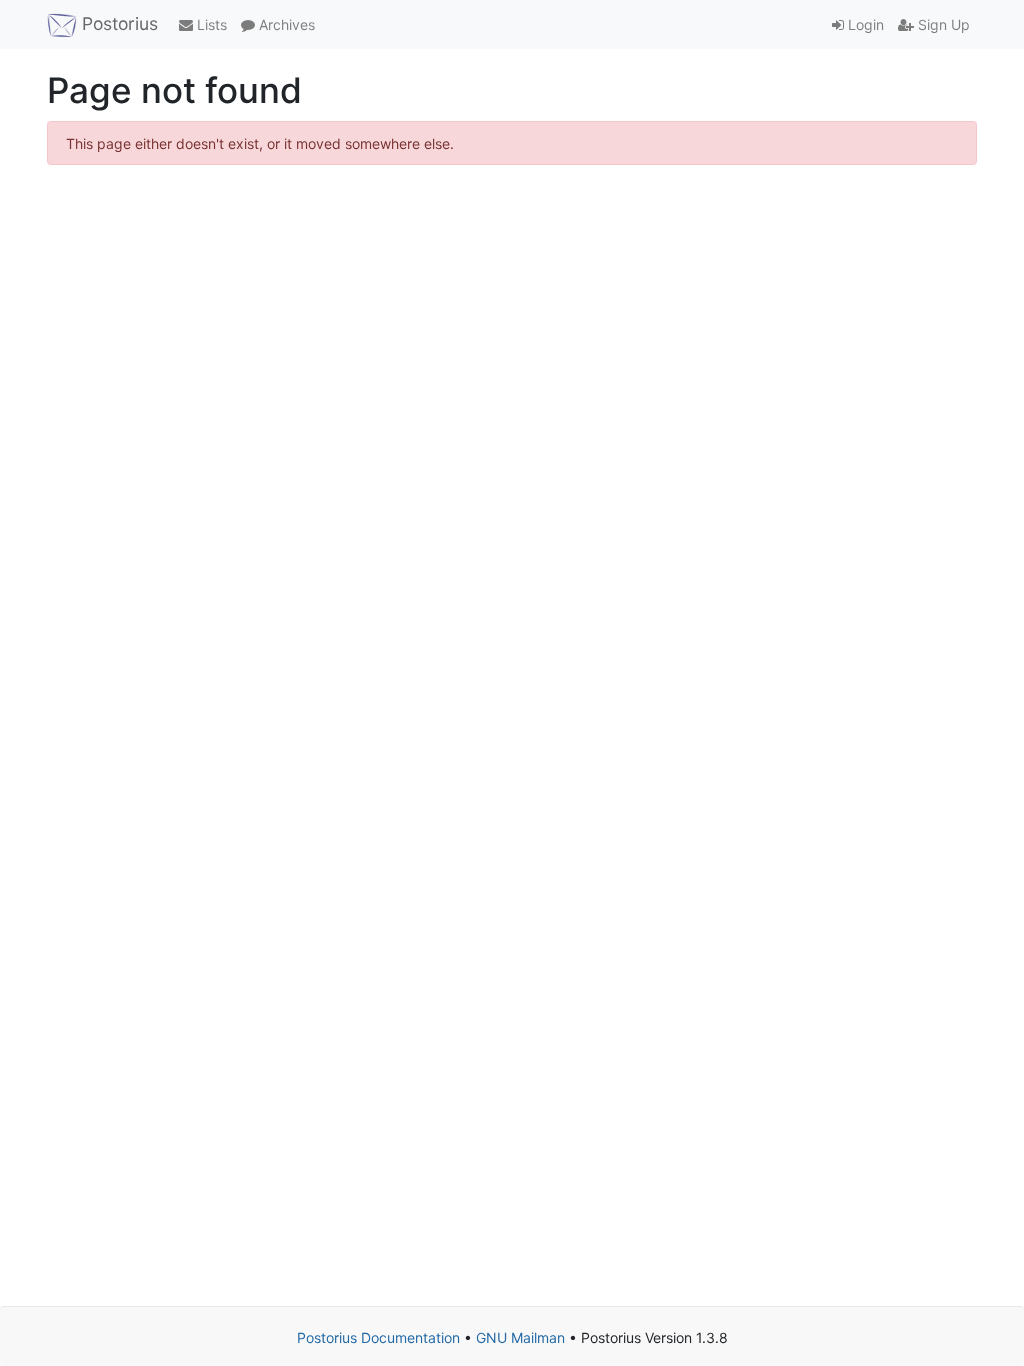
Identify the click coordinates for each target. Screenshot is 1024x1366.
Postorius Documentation (378, 1337)
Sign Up (942, 24)
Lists (210, 24)
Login (864, 24)
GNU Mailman (520, 1337)
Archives (285, 24)
